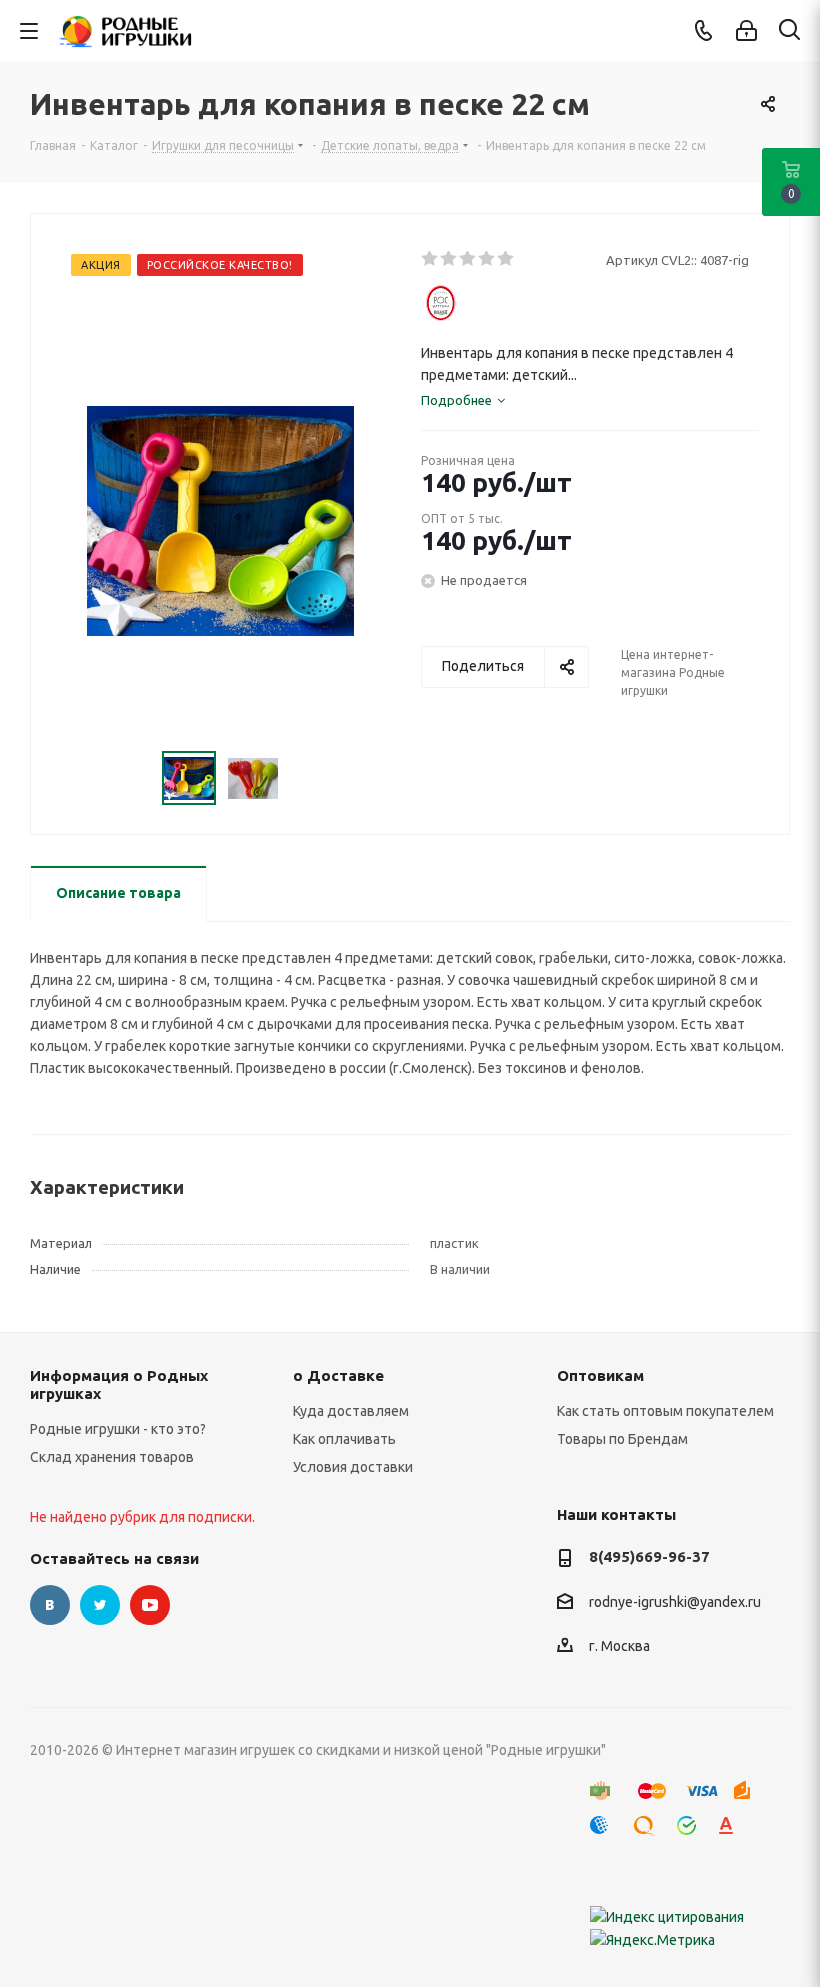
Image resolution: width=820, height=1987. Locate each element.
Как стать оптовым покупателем (665, 1411)
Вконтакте (50, 1605)
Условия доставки (353, 1467)
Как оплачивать (344, 1439)
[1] (430, 259)
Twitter (100, 1605)
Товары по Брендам (622, 1439)
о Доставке (338, 1375)
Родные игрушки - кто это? (118, 1429)
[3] (468, 259)
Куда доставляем (351, 1411)
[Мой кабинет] (746, 31)
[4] (487, 259)
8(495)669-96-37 (649, 1556)
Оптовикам (600, 1375)
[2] (449, 259)
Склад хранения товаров (112, 1457)
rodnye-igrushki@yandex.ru (675, 1602)
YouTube (150, 1605)
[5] (506, 259)
